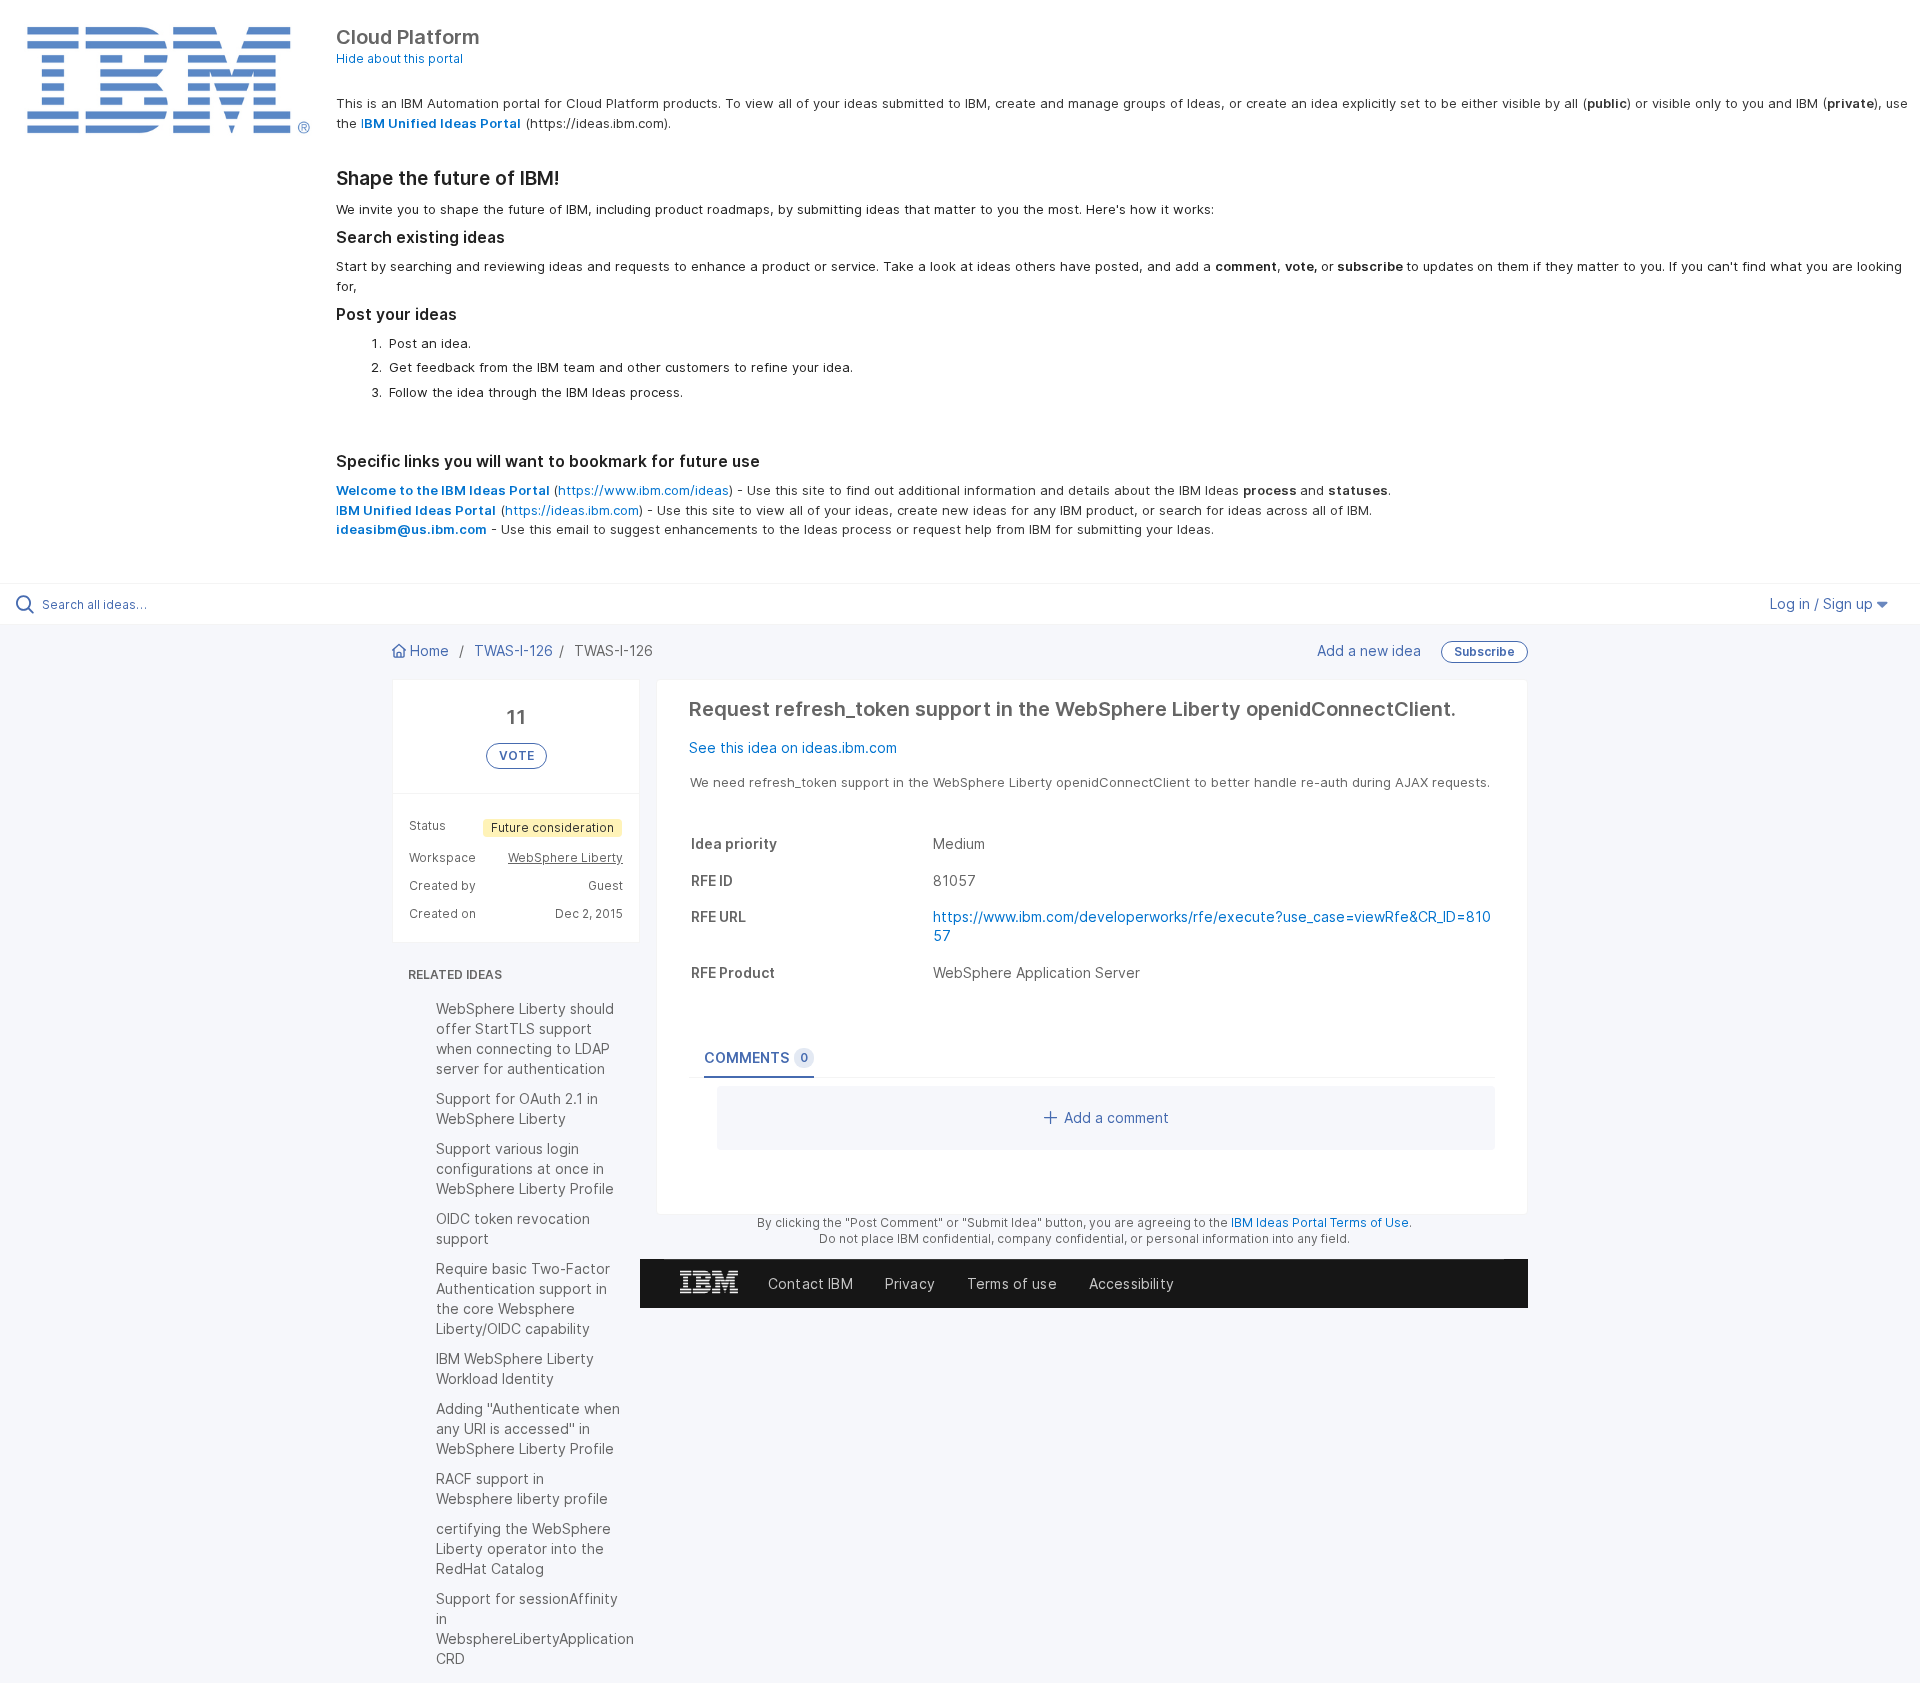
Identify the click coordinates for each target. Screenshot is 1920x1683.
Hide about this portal (399, 58)
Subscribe (1484, 651)
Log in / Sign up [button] (1823, 603)
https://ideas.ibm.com (572, 510)
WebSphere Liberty (565, 857)
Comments (756, 1057)
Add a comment (1116, 1117)
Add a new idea (1369, 650)
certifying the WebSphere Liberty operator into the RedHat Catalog (523, 1548)
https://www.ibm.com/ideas (643, 490)
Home (429, 650)
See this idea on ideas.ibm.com (793, 747)
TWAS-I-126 (513, 650)
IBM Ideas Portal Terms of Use (1320, 1222)
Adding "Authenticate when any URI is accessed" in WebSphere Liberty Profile (528, 1428)
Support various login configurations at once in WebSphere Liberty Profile (525, 1168)
